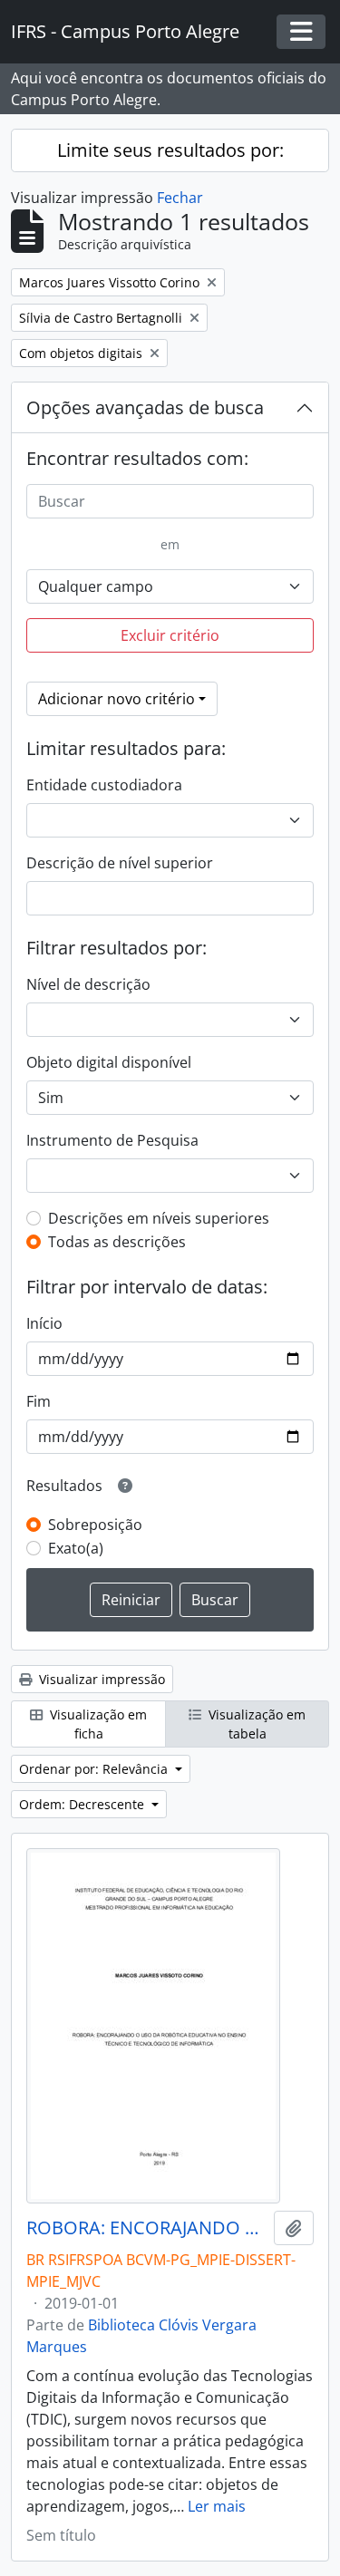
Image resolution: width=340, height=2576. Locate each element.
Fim (39, 1401)
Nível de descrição (88, 984)
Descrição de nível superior (120, 863)
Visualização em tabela (255, 1724)
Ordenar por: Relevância (95, 1769)
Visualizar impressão (100, 1679)
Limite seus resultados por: (170, 150)
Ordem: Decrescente (83, 1804)
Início (44, 1323)
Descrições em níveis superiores (159, 1218)
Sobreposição (95, 1525)
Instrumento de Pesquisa (112, 1140)
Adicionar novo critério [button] (117, 699)
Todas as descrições (117, 1242)
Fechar (180, 198)
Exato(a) (76, 1548)
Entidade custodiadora (104, 785)
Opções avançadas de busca (145, 407)
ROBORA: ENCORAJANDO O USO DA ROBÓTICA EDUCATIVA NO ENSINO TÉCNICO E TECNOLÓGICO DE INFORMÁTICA (146, 2228)
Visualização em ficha (97, 1724)
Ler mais (217, 2506)
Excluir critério (170, 635)
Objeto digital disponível (109, 1062)
